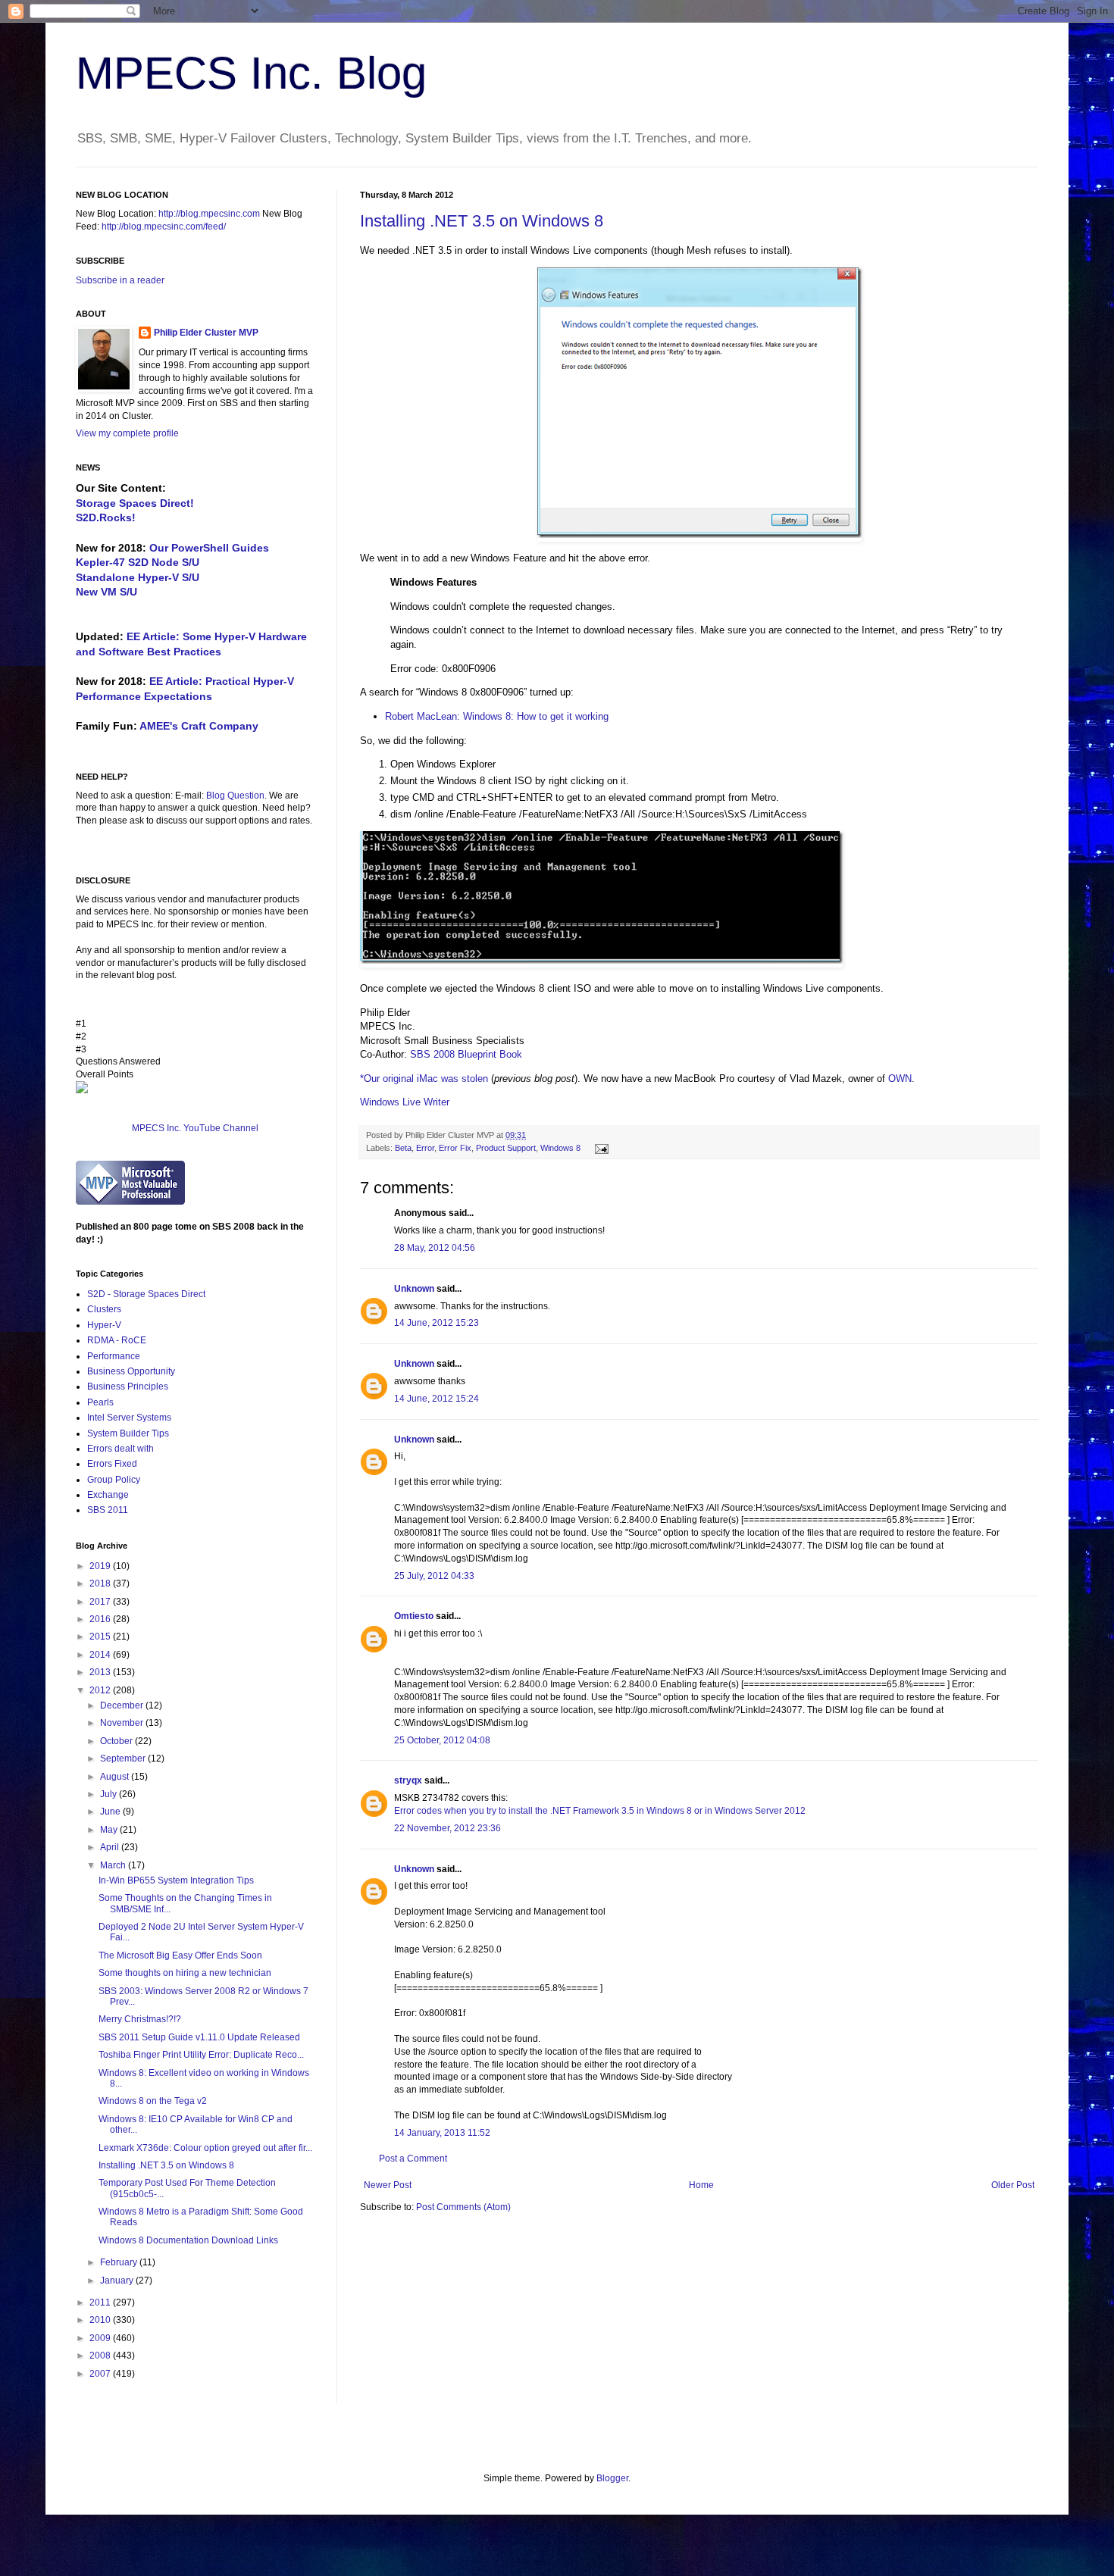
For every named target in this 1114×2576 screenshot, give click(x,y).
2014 (101, 1655)
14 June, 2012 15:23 (437, 1323)
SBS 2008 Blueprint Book (466, 1054)
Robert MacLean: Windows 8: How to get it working (497, 716)
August (116, 1777)
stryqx (408, 1780)
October (117, 1741)
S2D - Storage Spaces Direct (146, 1294)
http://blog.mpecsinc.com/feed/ (164, 227)
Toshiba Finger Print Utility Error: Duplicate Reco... (201, 2055)
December (123, 1705)
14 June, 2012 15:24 (437, 1399)
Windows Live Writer (405, 1102)
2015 (101, 1637)
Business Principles (128, 1386)
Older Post (1013, 2185)
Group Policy (114, 1480)
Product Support (506, 1148)
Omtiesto (414, 1616)
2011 (101, 2302)
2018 (101, 1583)
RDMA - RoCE (117, 1340)
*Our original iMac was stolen (424, 1079)
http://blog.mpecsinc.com (209, 214)
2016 (101, 1619)
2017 (101, 1602)
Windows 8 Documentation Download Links (188, 2240)
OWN (900, 1079)
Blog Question (235, 796)
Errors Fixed (112, 1464)
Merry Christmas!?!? (140, 2019)
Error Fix (455, 1148)
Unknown (414, 1289)
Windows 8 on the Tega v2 (153, 2101)
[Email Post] (600, 1148)
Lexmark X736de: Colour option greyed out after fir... (205, 2148)
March (114, 1865)
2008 (101, 2356)
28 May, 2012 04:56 (435, 1248)
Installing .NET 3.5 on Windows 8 (482, 221)
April (111, 1847)
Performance (114, 1356)
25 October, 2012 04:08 (442, 1740)
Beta (403, 1148)
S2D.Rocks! (106, 517)
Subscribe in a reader (120, 280)
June (111, 1812)
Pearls (100, 1402)
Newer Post (388, 2185)
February (120, 2262)
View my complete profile (127, 433)
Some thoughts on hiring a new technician (185, 1973)
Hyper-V (104, 1325)
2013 (101, 1672)
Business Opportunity (131, 1371)
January (118, 2281)
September (124, 1758)
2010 (101, 2320)
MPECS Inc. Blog (251, 73)
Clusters (104, 1309)
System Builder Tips (128, 1433)
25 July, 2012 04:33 (434, 1576)
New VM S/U (106, 592)
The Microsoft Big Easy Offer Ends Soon (180, 1955)
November (123, 1723)
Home (701, 2185)
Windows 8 (560, 1148)
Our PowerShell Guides (209, 548)
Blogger (612, 2478)
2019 (101, 1566)
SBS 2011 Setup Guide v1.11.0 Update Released (199, 2037)
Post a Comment (413, 2159)
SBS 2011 (108, 1510)
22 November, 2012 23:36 (447, 1828)
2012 (101, 1690)
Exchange (108, 1495)
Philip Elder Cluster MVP (206, 333)
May (110, 1830)
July (110, 1794)
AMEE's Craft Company (199, 726)
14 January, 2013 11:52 (442, 2133)
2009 (101, 2338)
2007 (101, 2374)
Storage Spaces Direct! (135, 503)
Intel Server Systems (129, 1418)
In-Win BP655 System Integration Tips (176, 1880)
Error (425, 1148)
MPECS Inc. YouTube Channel (195, 1128)
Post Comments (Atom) (463, 2207)
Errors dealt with (120, 1449)
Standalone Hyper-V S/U (138, 577)
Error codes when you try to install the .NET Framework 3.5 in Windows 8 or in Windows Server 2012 (600, 1811)
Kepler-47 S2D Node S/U (138, 562)
